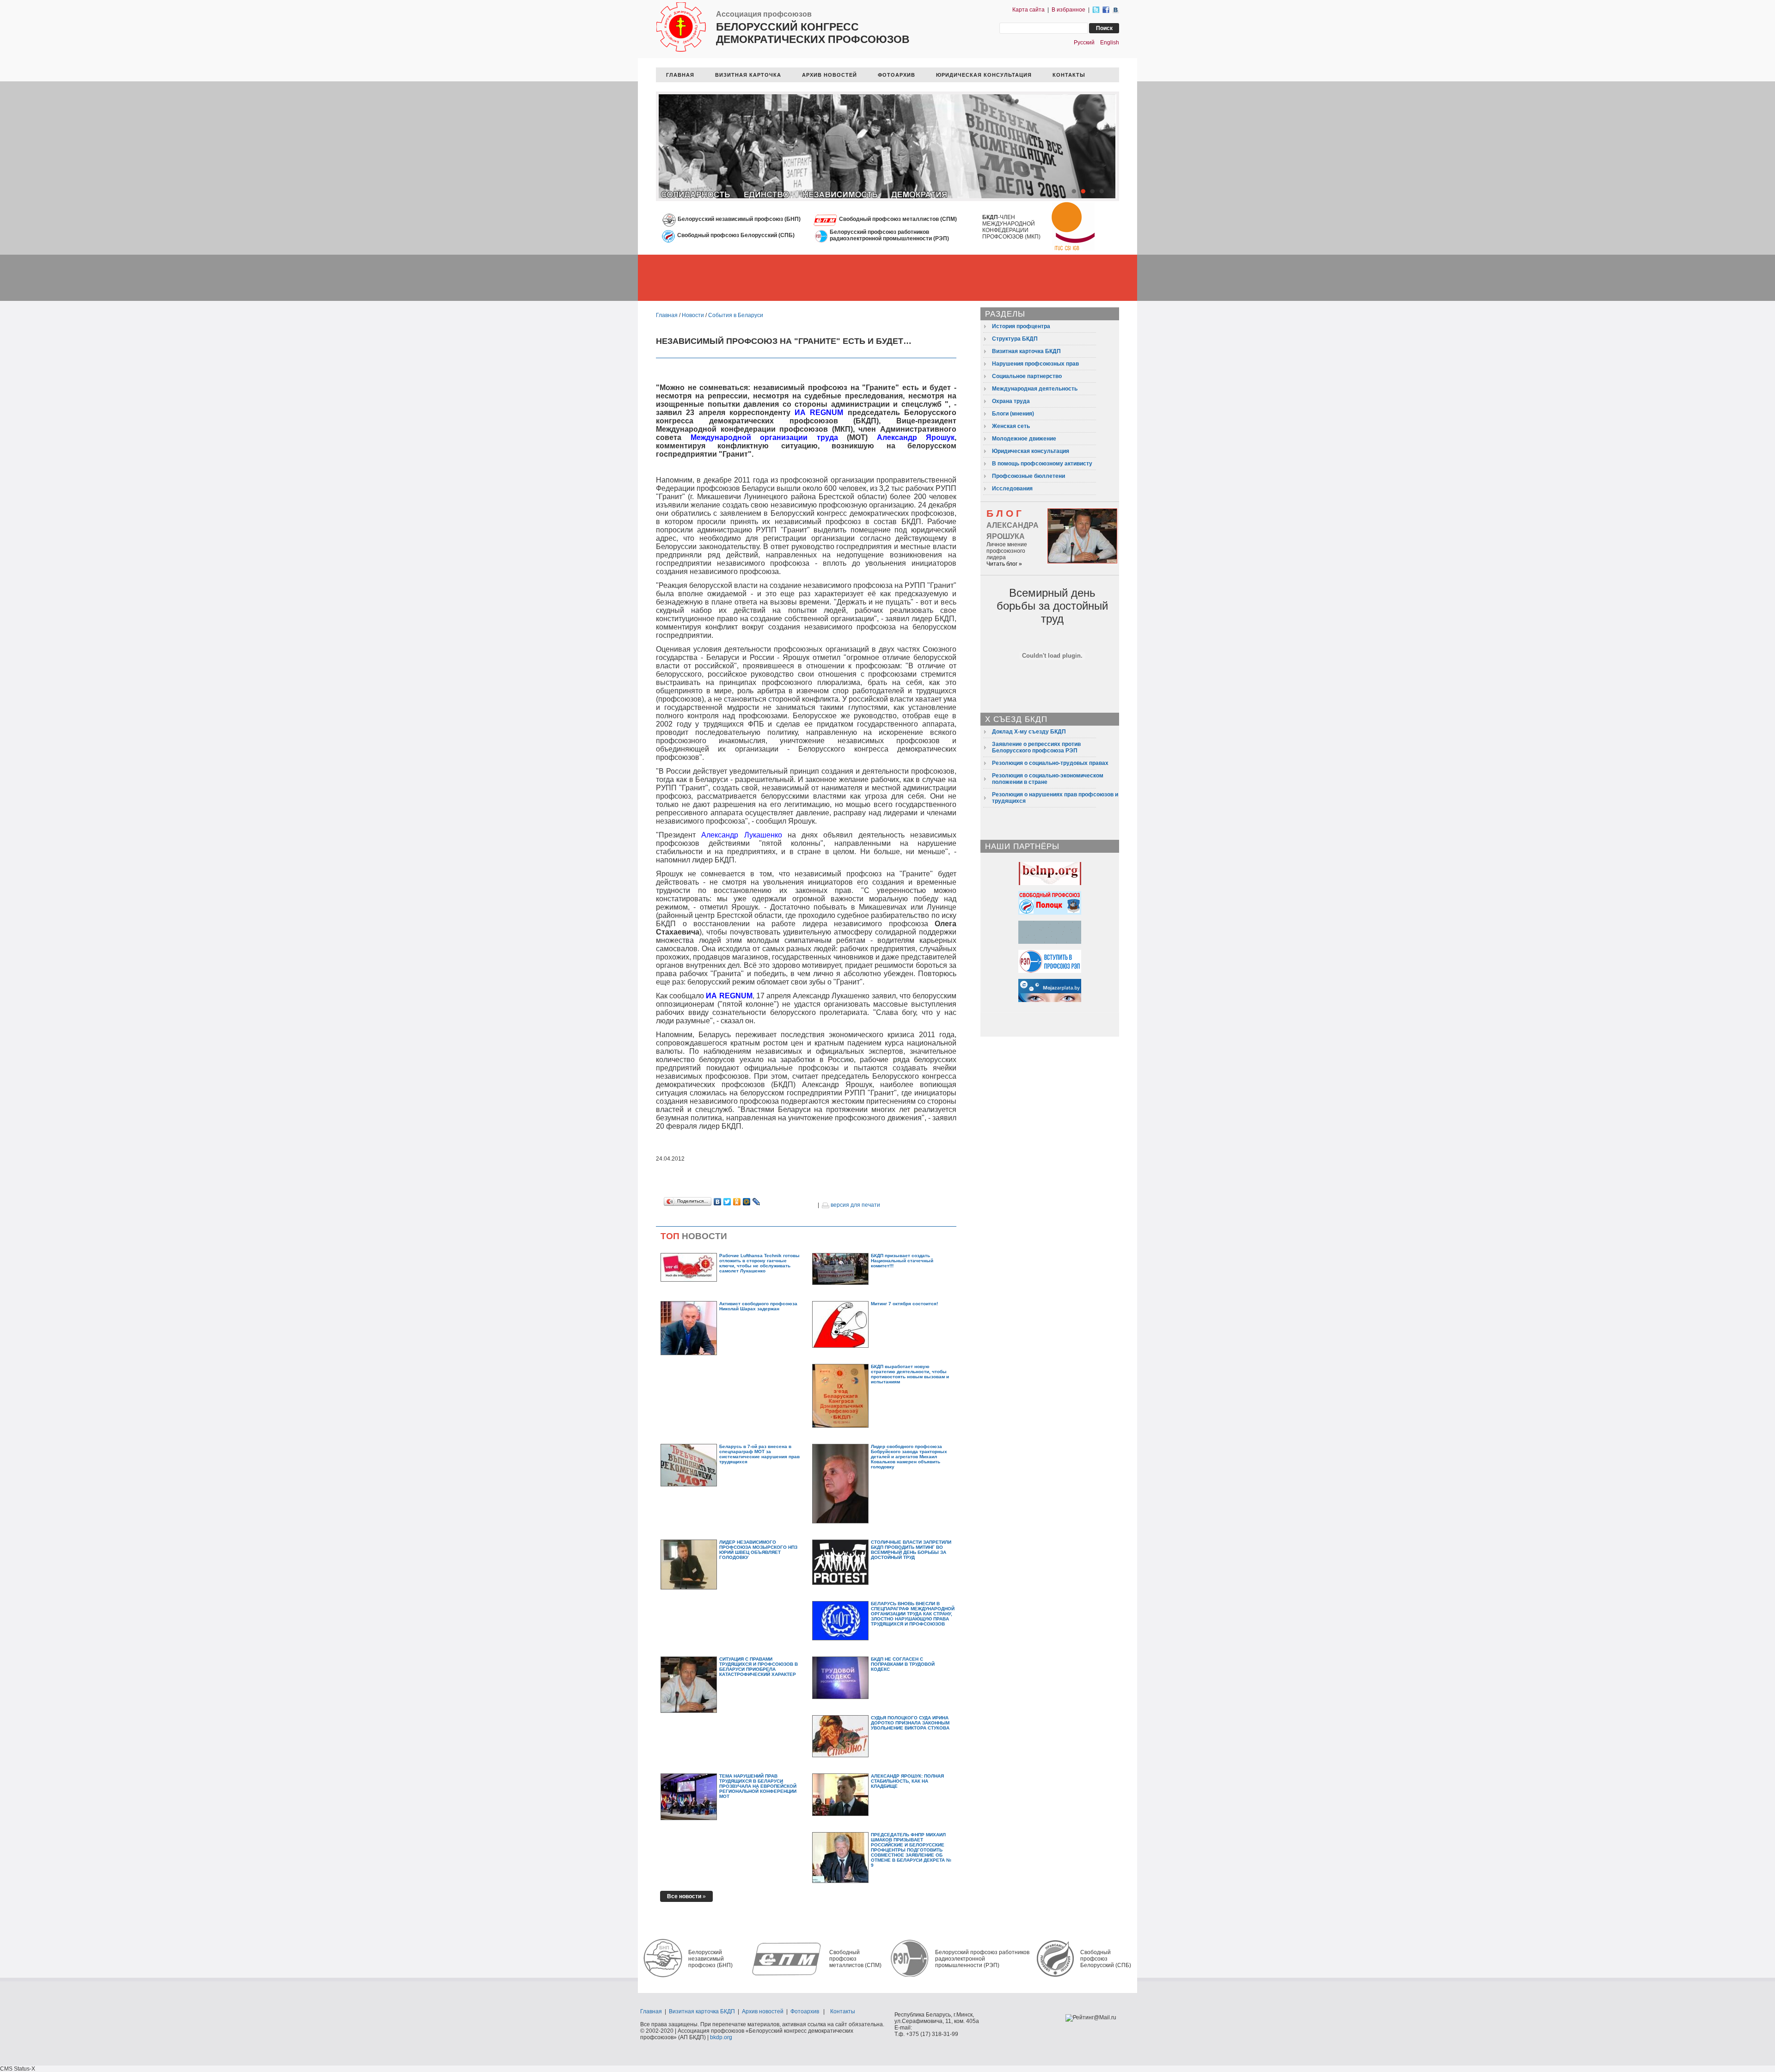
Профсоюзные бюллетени (1028, 476)
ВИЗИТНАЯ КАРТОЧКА (748, 75)
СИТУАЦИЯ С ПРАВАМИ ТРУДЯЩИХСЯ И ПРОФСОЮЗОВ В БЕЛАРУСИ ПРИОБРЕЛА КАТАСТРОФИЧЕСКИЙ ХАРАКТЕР (759, 1667)
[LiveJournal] (756, 1202)
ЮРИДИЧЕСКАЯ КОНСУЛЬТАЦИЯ (984, 75)
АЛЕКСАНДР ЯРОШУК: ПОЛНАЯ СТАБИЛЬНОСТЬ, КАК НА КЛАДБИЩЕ (907, 1781)
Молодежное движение (1024, 439)
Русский (1084, 43)
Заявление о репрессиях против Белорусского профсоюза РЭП (1036, 747)
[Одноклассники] (737, 1202)
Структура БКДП (1015, 339)
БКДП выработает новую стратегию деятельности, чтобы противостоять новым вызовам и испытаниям (910, 1374)
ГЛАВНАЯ (680, 75)
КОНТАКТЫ (1069, 75)
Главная (667, 315)
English (1110, 43)
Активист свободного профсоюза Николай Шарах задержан (758, 1306)
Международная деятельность (1035, 389)
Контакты (843, 2011)
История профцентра (1021, 326)
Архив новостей (763, 2011)
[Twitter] (727, 1202)
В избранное (1068, 10)
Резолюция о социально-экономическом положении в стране (1048, 779)
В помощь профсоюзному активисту (1042, 464)
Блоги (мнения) (1013, 414)
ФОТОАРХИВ (897, 75)
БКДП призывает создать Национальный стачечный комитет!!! (902, 1261)
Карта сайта (1028, 10)
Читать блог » (1004, 564)
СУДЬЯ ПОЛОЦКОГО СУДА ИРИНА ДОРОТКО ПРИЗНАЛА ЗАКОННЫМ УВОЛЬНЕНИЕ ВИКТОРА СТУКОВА (910, 1723)
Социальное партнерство (1027, 376)
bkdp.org (721, 2037)
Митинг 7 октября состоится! (904, 1304)
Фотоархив (805, 2011)
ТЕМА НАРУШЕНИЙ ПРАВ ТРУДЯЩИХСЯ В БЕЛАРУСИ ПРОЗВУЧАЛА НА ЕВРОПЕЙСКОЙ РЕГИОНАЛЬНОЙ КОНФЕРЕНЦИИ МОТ (758, 1786)
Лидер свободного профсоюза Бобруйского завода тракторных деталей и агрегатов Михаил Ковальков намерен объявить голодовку (909, 1457)
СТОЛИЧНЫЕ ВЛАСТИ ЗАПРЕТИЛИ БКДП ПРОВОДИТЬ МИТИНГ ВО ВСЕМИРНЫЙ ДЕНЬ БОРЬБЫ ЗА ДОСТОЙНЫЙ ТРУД (911, 1550)
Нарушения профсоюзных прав (1035, 364)
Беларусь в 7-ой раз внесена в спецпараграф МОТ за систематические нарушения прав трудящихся (759, 1454)
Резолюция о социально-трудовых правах (1050, 763)
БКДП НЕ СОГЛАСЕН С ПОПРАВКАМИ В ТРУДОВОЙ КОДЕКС (903, 1664)
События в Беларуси (736, 315)
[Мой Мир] (747, 1202)
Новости (693, 315)
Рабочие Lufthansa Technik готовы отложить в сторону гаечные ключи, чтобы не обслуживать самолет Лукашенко (759, 1263)
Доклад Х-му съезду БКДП (1029, 732)
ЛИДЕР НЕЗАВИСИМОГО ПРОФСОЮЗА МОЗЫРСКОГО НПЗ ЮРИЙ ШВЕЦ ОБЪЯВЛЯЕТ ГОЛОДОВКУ (758, 1550)
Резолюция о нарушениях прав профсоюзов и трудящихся (1055, 798)
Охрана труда (1011, 401)
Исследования (1012, 489)
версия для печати (855, 1205)
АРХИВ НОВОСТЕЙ (829, 75)
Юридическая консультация (1031, 451)
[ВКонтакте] (718, 1202)
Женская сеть (1011, 426)
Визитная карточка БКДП (1026, 351)
